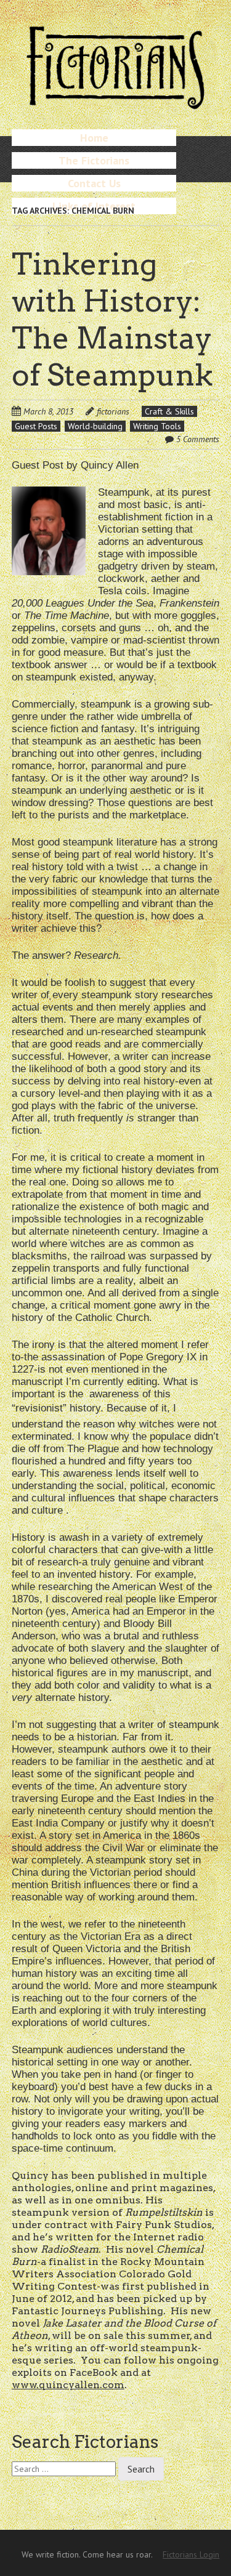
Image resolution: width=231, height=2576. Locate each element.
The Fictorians (94, 160)
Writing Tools (157, 426)
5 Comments (198, 439)
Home (94, 138)
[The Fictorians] (116, 104)
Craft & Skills (169, 411)
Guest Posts (36, 426)
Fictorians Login (191, 2554)
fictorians (113, 411)
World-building (95, 426)
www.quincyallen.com (68, 2385)
